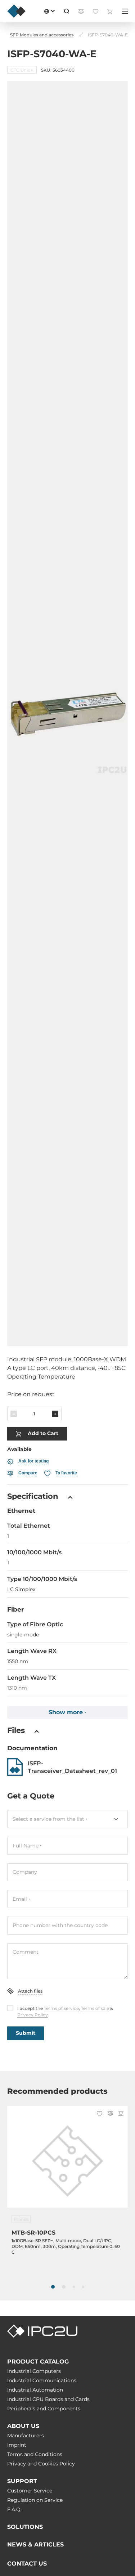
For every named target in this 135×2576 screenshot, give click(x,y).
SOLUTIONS (25, 2527)
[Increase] (55, 1414)
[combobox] (67, 1819)
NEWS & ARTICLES (35, 2544)
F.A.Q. (14, 2509)
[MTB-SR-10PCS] (67, 2161)
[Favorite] (100, 2114)
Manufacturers (26, 2436)
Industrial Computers (34, 2371)
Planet (21, 2219)
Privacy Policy (33, 2015)
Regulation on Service (35, 2500)
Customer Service (30, 2491)
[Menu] (125, 11)
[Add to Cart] (121, 2114)
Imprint (17, 2445)
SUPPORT (22, 2481)
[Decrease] (14, 1414)
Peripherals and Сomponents (44, 2409)
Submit (26, 2033)
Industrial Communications (42, 2380)
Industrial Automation (35, 2390)
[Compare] (110, 2114)
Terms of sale (95, 2008)
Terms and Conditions (35, 2454)
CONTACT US (27, 2564)
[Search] (67, 11)
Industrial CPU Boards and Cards (48, 2399)
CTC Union (22, 70)
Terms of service (61, 2008)
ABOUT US (23, 2426)
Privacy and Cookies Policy (41, 2464)
